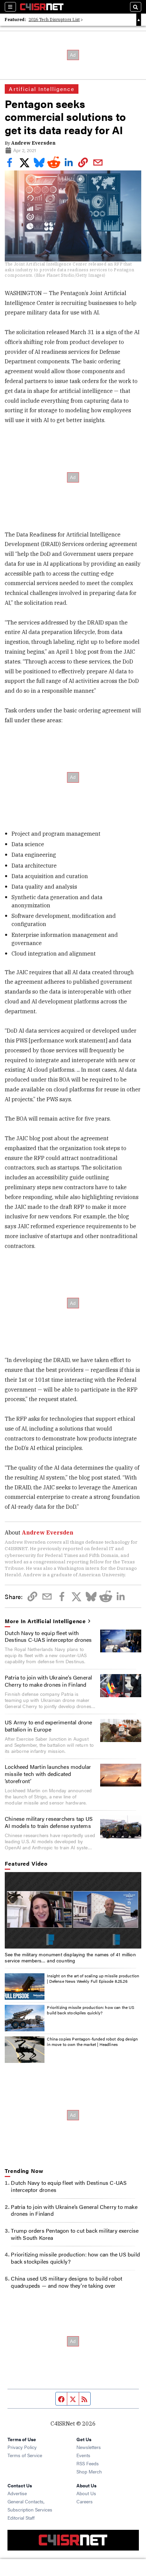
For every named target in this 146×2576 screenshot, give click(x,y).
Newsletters (89, 2447)
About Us (86, 2493)
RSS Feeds (88, 2463)
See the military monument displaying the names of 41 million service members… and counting (70, 1957)
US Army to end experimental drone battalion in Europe (49, 1726)
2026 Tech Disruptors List (54, 20)
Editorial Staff (21, 2518)
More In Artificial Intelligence (45, 1621)
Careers (85, 2501)
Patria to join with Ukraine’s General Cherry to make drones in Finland (48, 1681)
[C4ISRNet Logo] (42, 7)
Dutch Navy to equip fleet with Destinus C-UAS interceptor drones (48, 1636)
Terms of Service (25, 2455)
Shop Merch (89, 2471)
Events (83, 2455)
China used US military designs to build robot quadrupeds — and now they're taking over (67, 2282)
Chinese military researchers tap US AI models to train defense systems (49, 1822)
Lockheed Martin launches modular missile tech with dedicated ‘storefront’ (48, 1774)
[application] (73, 1910)
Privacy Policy (22, 2447)
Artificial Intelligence (41, 89)
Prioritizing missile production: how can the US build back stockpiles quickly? (90, 2010)
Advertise (17, 2493)
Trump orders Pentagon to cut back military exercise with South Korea (75, 2234)
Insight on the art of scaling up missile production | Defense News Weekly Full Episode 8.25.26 (93, 1978)
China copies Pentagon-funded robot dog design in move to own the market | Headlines (92, 2042)
